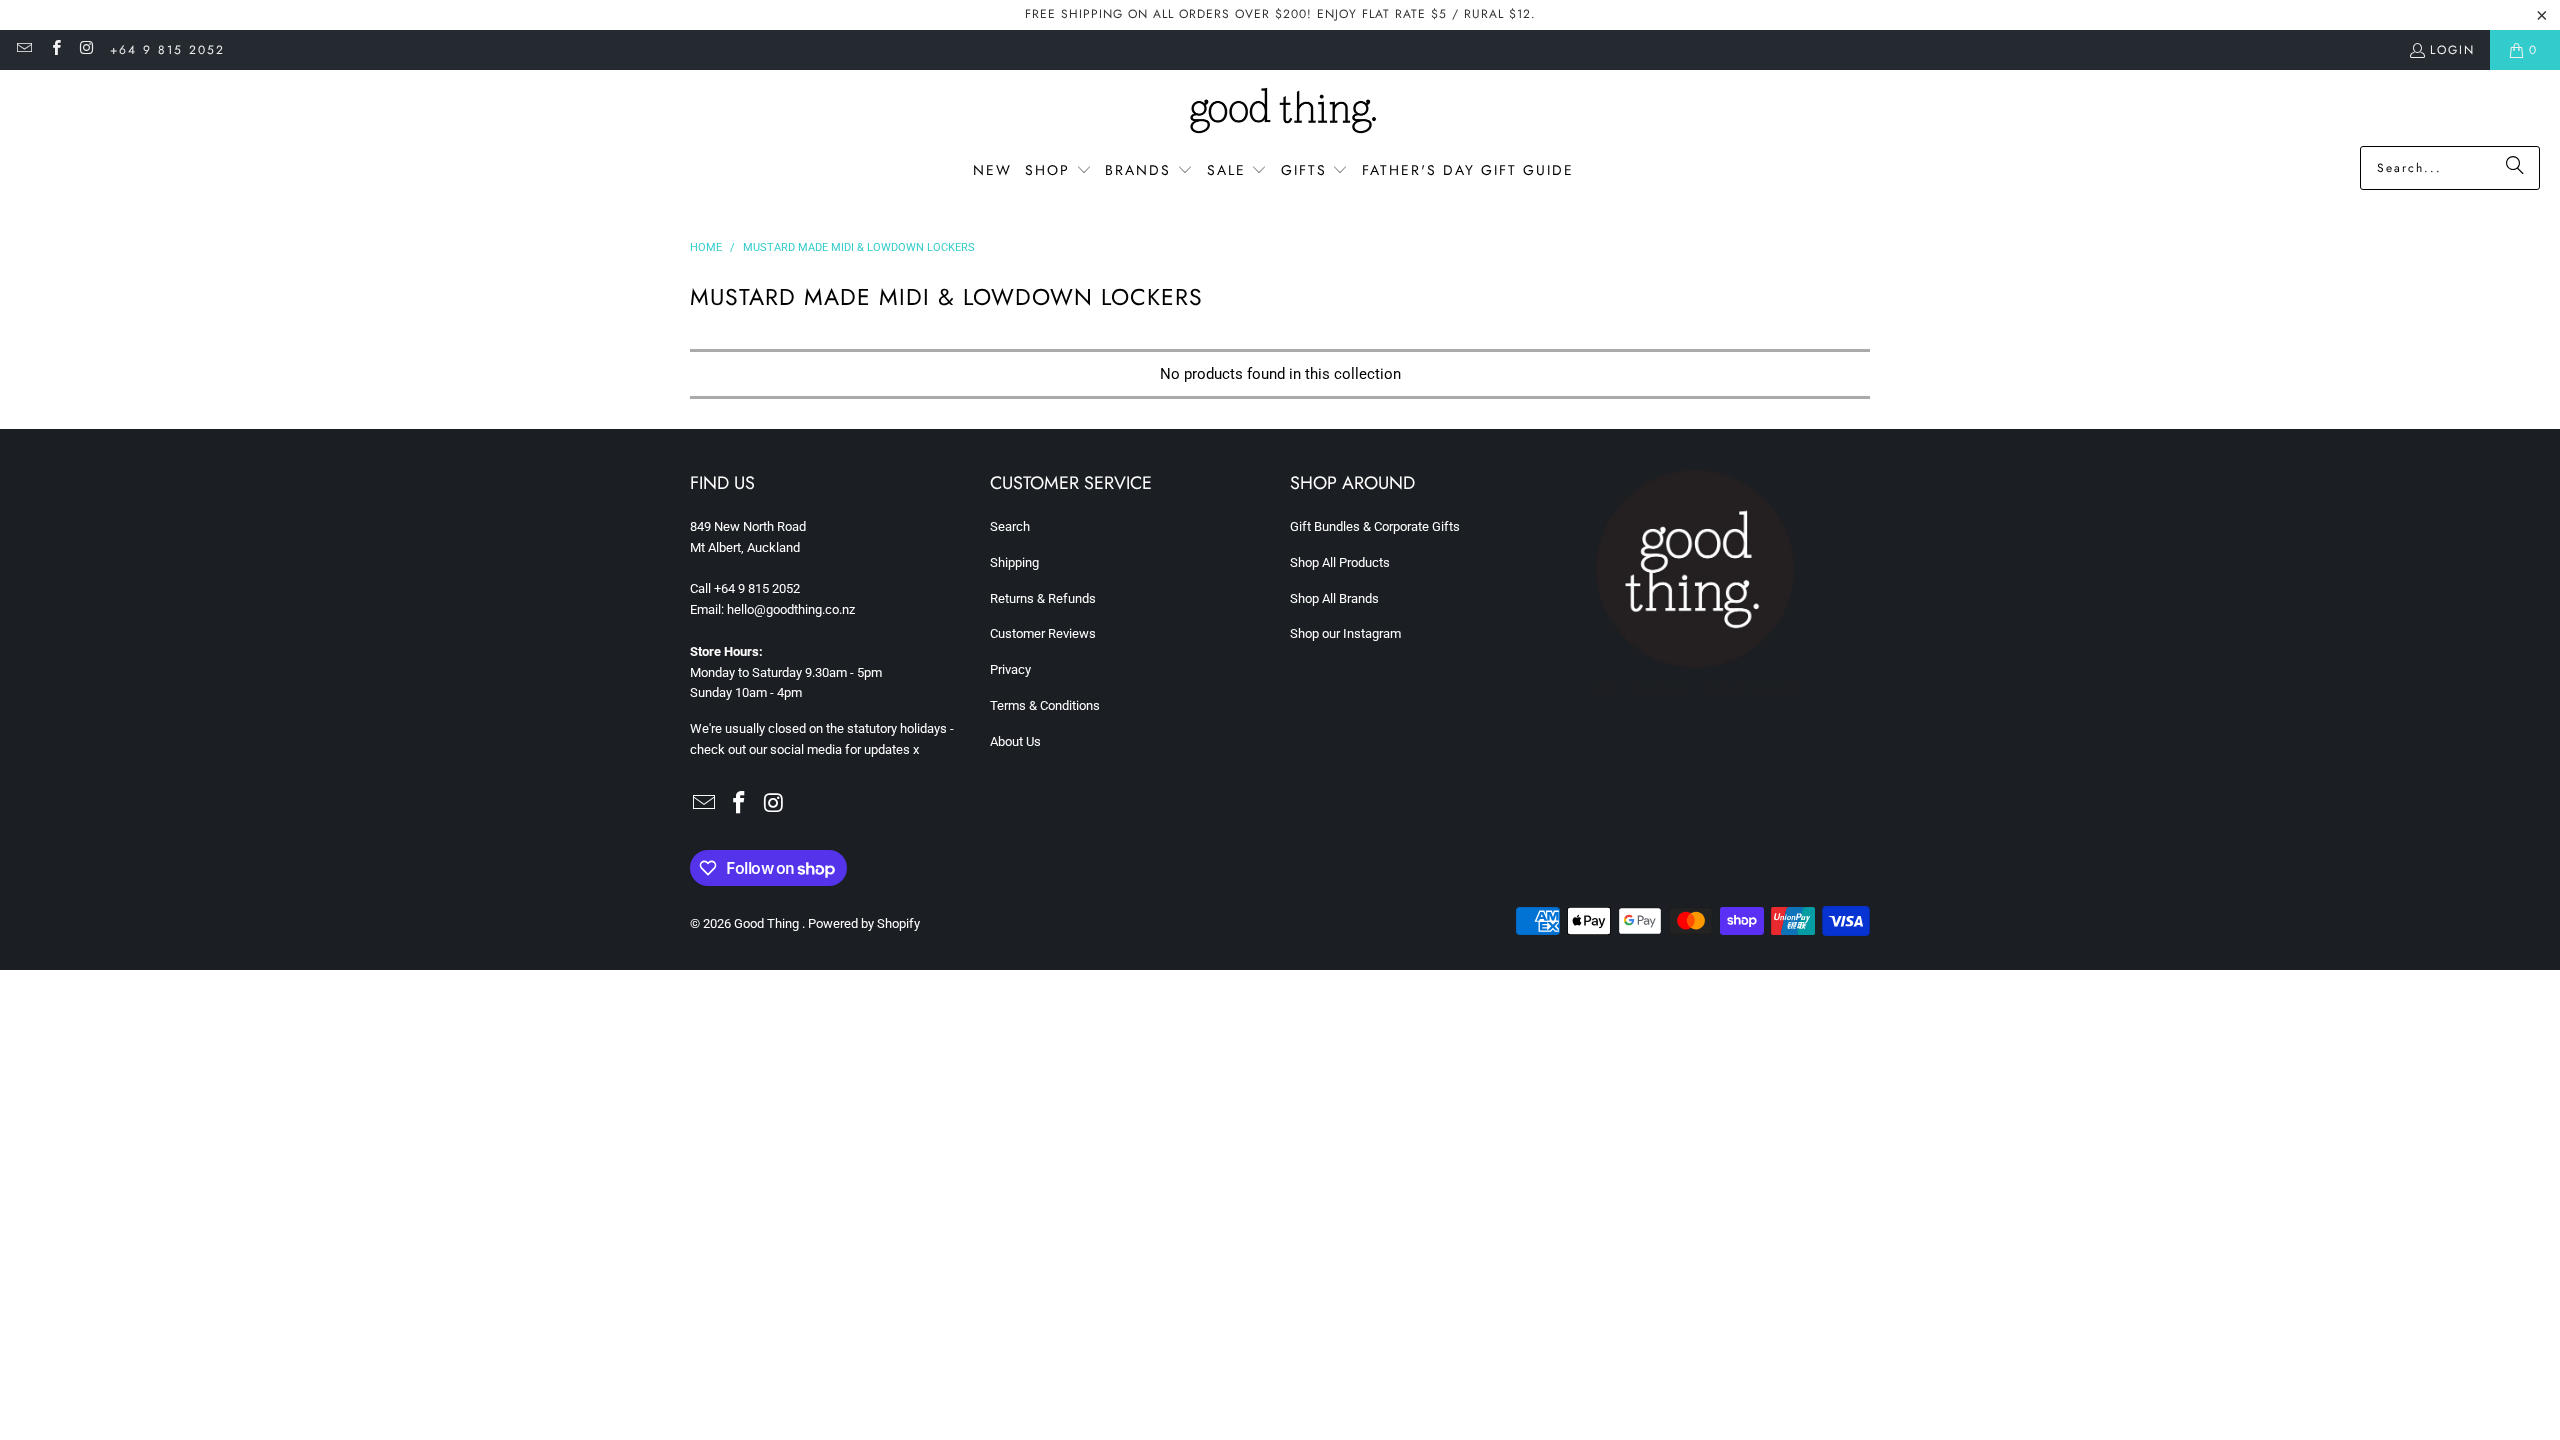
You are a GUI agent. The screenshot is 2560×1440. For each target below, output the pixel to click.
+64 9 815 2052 (167, 50)
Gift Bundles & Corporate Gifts (1375, 526)
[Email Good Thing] (23, 50)
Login (2452, 50)
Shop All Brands (1334, 598)
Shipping (1014, 562)
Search (1010, 526)
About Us (1015, 741)
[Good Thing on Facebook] (54, 50)
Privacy (1010, 669)
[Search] (2515, 168)
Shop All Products (1340, 562)
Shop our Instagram (1345, 633)
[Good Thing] (1280, 113)
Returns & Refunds (1043, 598)
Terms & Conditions (1045, 705)
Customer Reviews (1043, 633)
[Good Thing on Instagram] (86, 50)
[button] (1058, 171)
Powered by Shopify (864, 923)
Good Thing (768, 923)
